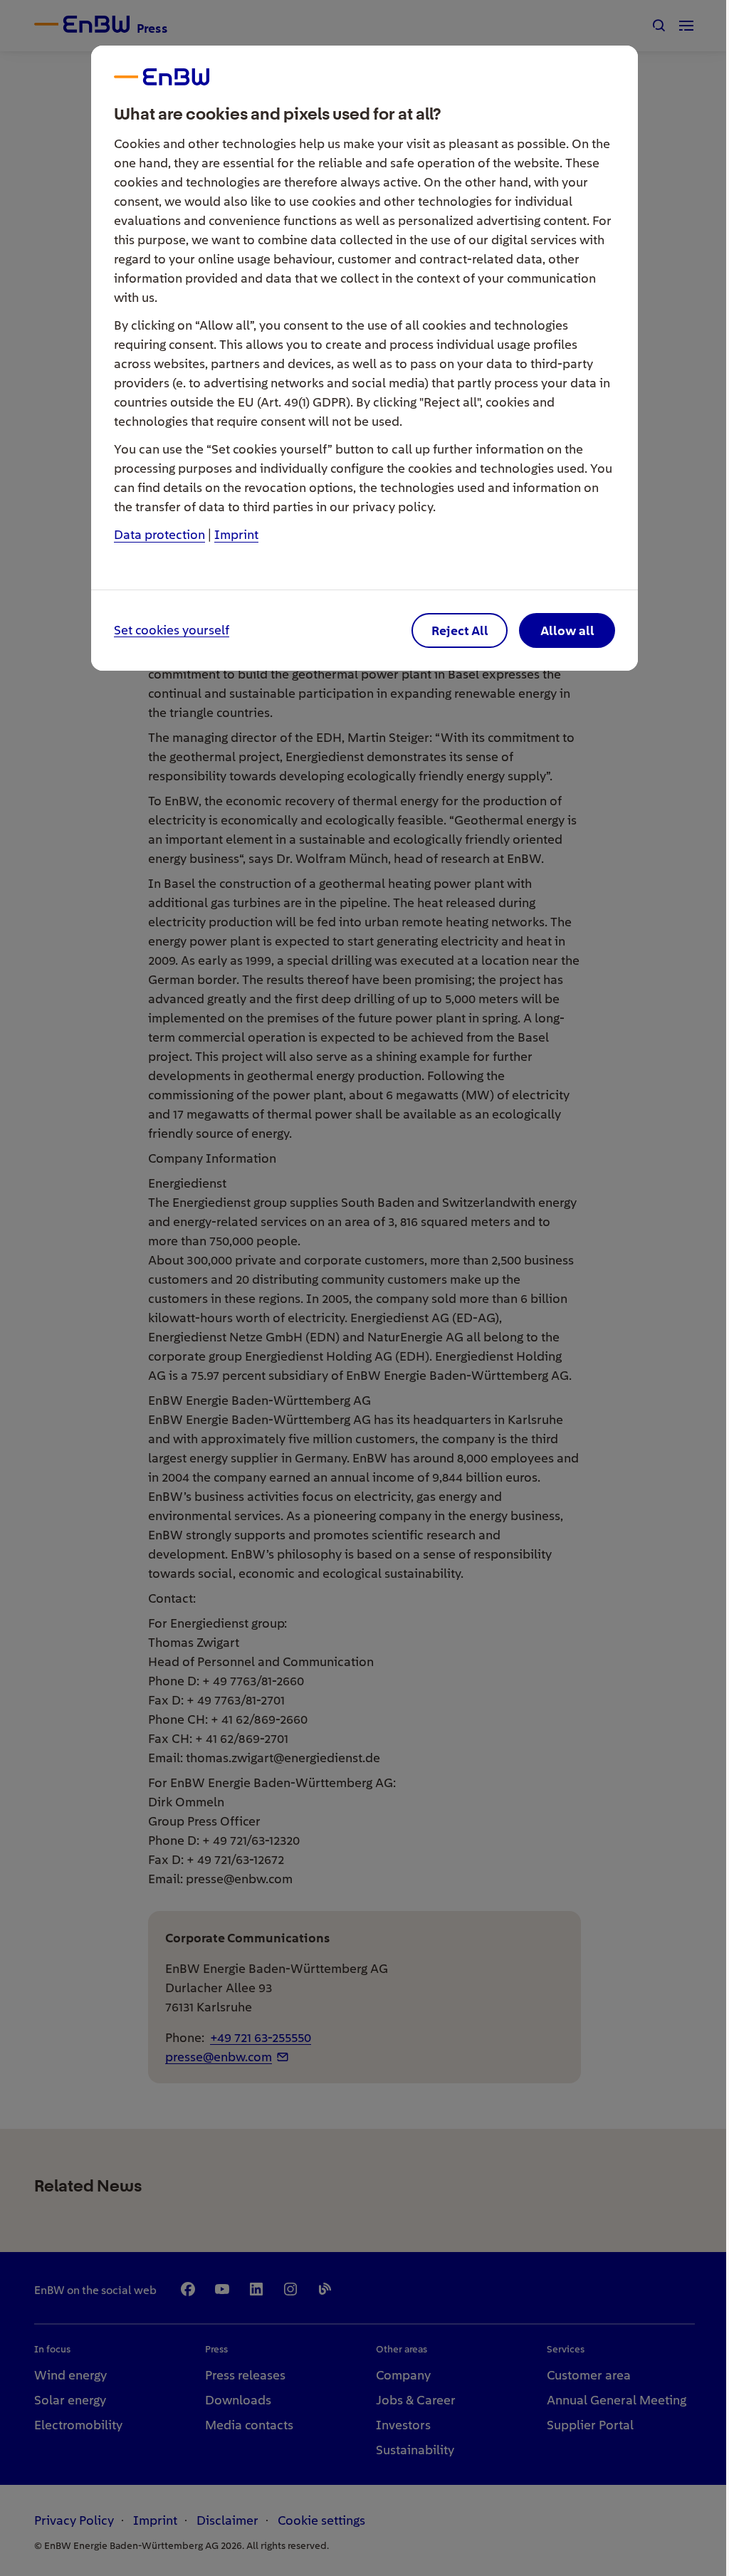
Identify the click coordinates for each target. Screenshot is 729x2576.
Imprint (236, 534)
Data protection (159, 534)
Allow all (567, 630)
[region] (364, 1288)
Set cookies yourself (172, 630)
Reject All (460, 630)
